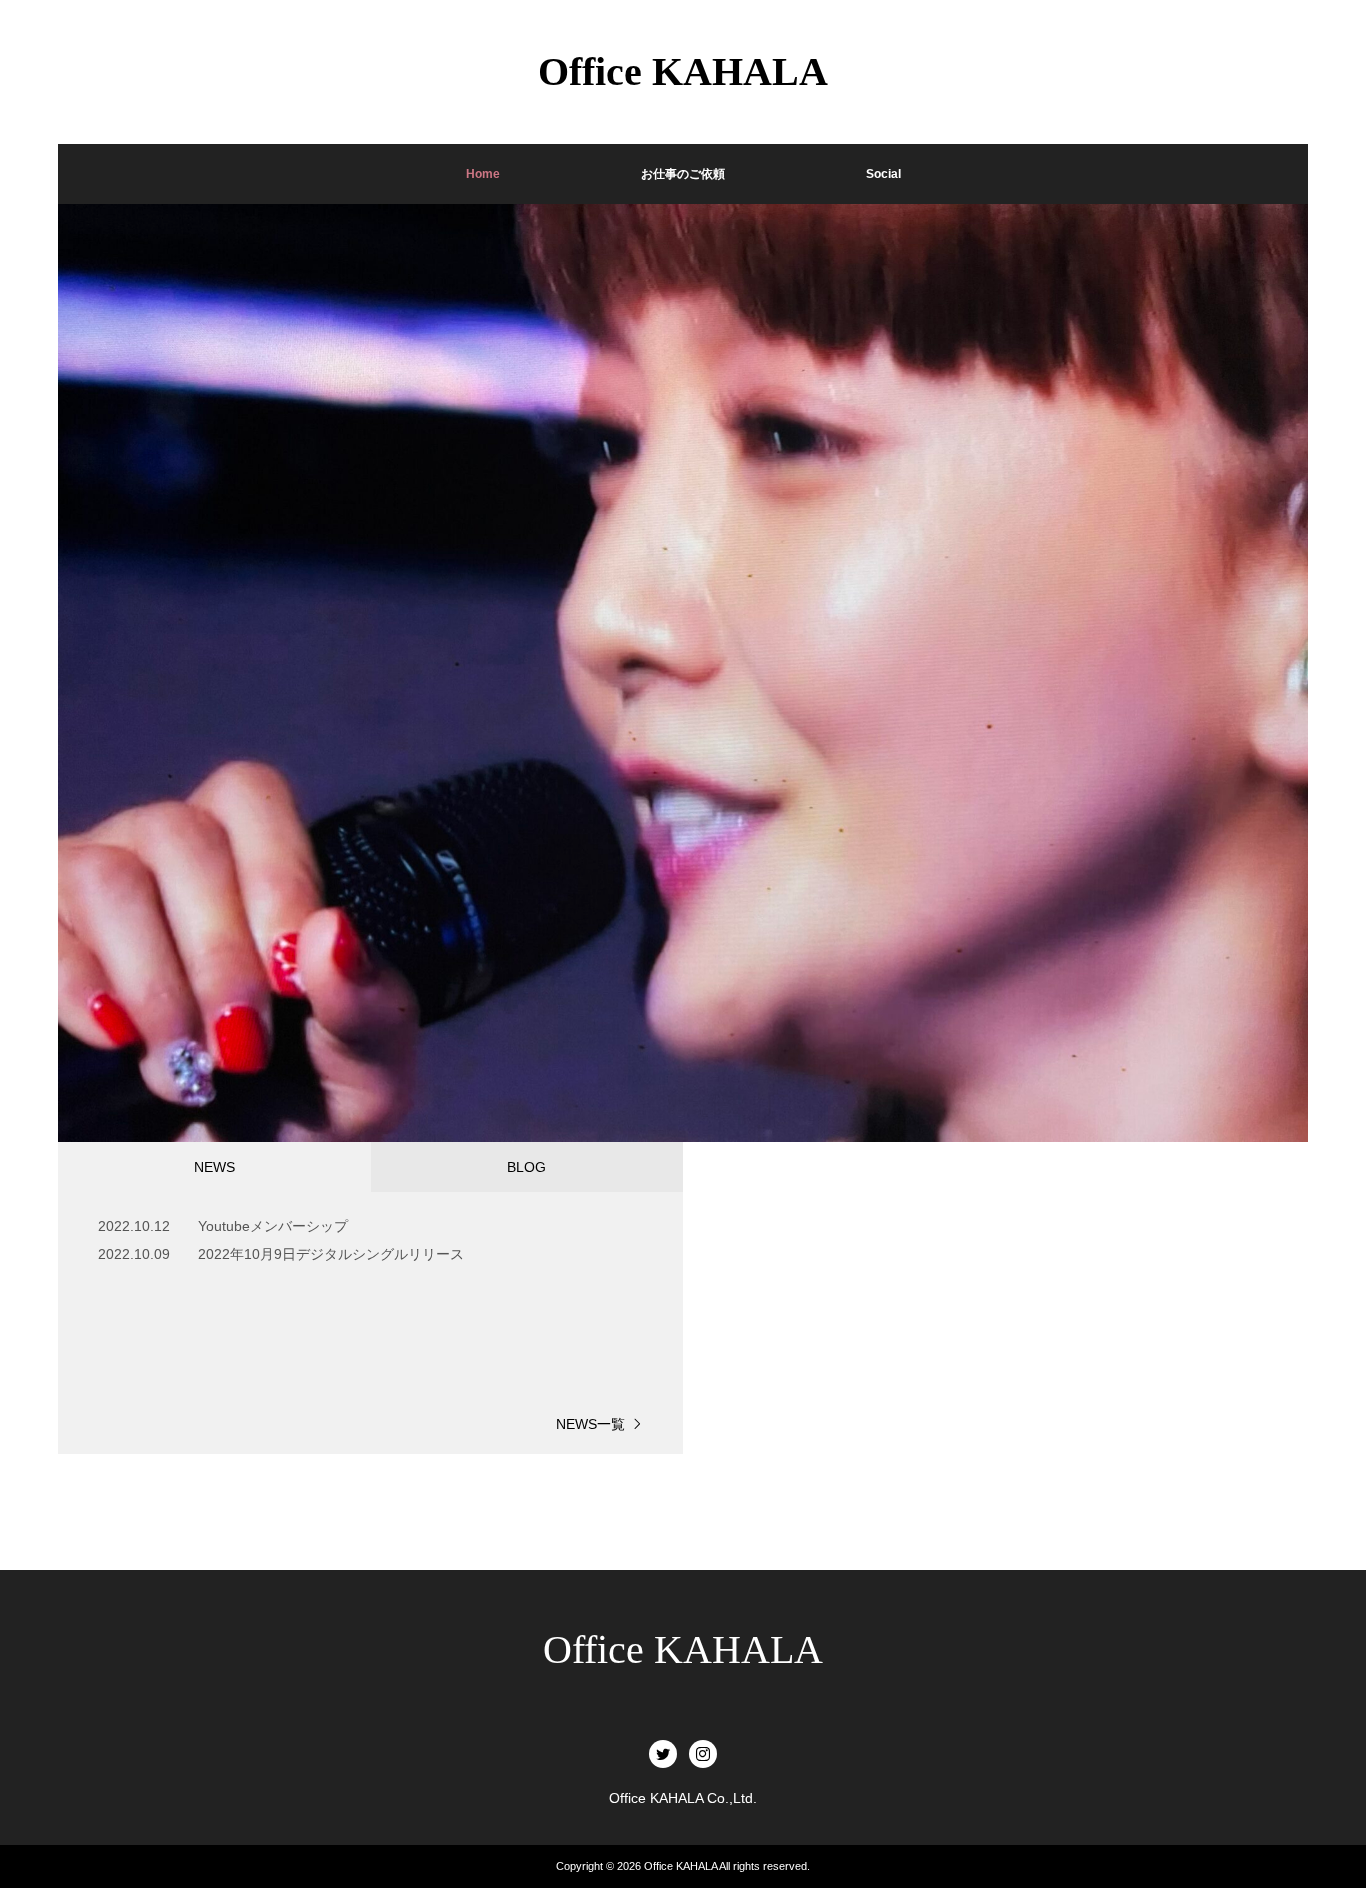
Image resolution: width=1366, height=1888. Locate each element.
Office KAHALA (683, 1649)
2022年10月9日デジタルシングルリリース (331, 1254)
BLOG (526, 1167)
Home (483, 174)
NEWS (214, 1167)
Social (883, 174)
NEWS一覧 (590, 1424)
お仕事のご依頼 (683, 174)
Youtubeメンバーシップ (273, 1226)
